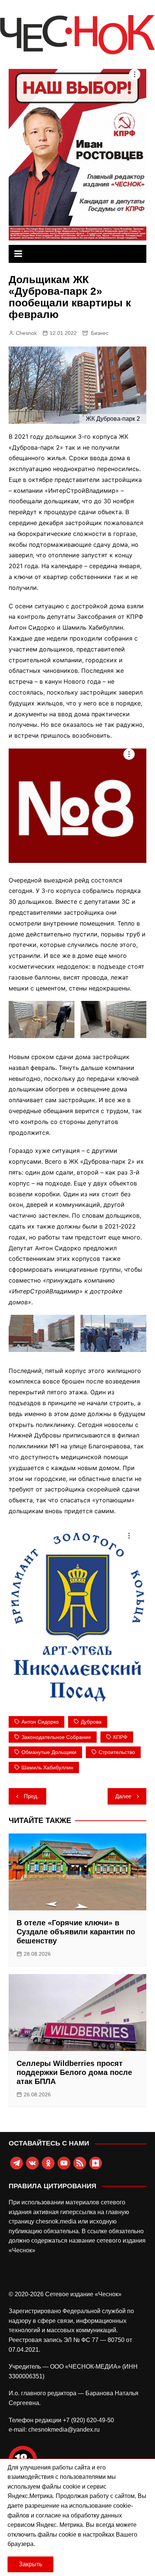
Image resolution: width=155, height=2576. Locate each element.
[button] (42, 1019)
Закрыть (30, 2564)
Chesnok (26, 333)
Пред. (31, 1796)
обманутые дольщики (49, 1752)
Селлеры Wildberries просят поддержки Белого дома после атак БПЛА (74, 2072)
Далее (123, 1796)
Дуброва (91, 1722)
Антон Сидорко (40, 1722)
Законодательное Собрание (56, 1737)
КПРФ (120, 1737)
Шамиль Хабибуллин (47, 1767)
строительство (117, 1752)
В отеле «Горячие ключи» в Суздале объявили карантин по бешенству (76, 1932)
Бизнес (100, 333)
